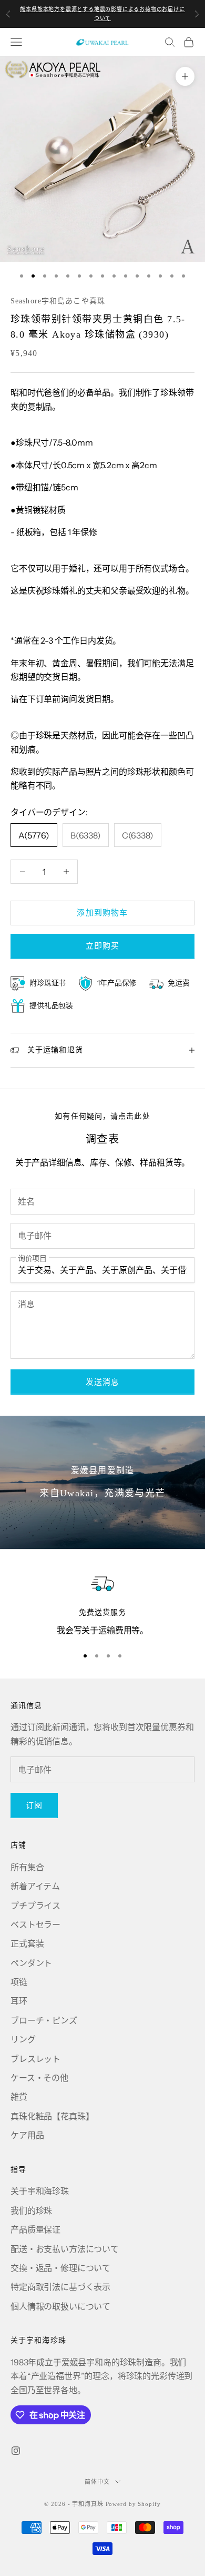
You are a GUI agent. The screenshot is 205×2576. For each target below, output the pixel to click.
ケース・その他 (39, 2078)
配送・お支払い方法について (65, 2249)
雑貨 (19, 2097)
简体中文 (97, 2482)
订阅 (34, 1805)
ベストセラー (35, 1924)
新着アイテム (35, 1886)
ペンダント (31, 1963)
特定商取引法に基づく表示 (60, 2287)
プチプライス (35, 1906)
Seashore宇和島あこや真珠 (58, 301)
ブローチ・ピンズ (44, 2020)
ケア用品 (27, 2135)
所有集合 (27, 1867)
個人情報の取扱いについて (60, 2306)
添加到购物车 (102, 912)
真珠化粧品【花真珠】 (52, 2116)
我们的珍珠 (31, 2210)
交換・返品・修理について (60, 2268)
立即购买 (103, 946)
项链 (19, 1982)
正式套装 (27, 1943)
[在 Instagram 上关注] (16, 2451)
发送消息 (103, 1382)
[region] (102, 1604)
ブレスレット (35, 2059)
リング (23, 2039)
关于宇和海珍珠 (40, 2191)
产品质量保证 (35, 2229)
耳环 (19, 2001)
